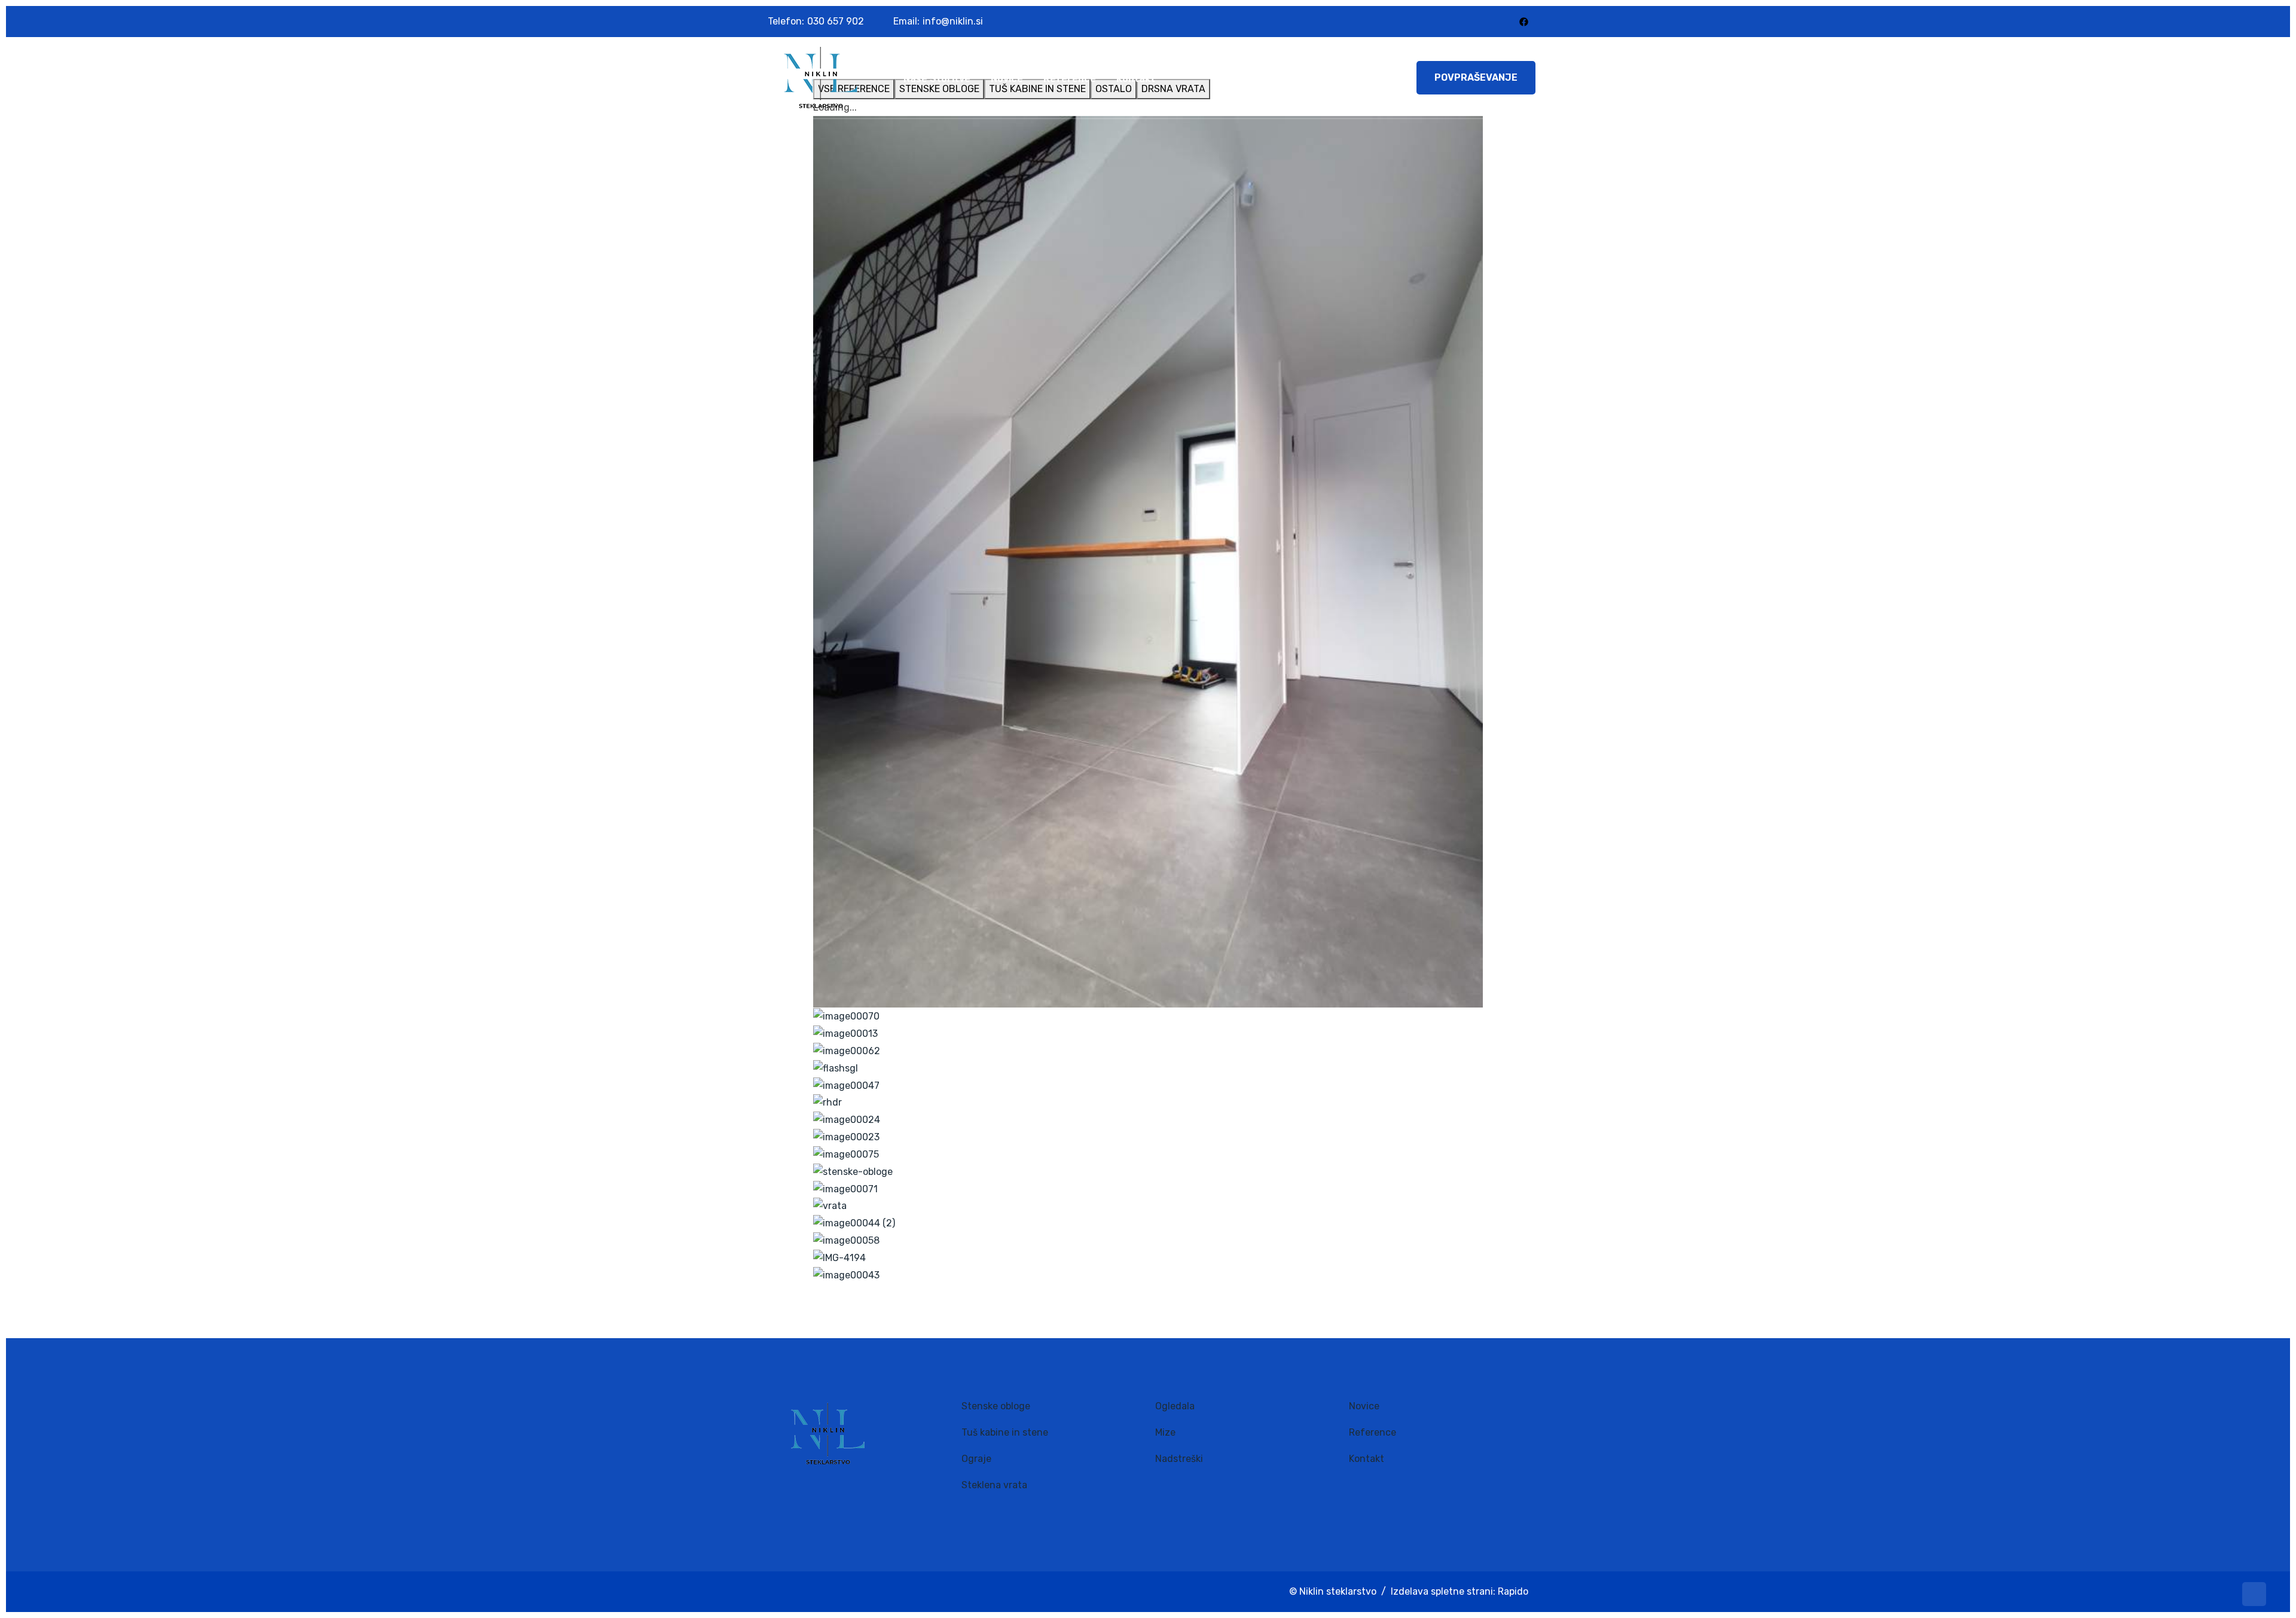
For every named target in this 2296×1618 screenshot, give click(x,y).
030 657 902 (836, 21)
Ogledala (1175, 1406)
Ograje (976, 1459)
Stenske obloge (996, 1406)
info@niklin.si (953, 21)
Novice (1007, 79)
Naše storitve (937, 79)
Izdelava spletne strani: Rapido (1460, 1591)
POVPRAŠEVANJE (1476, 77)
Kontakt (1136, 79)
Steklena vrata (994, 1485)
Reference (1070, 79)
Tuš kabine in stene (1005, 1432)
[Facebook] (1524, 21)
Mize (1165, 1432)
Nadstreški (1179, 1459)
